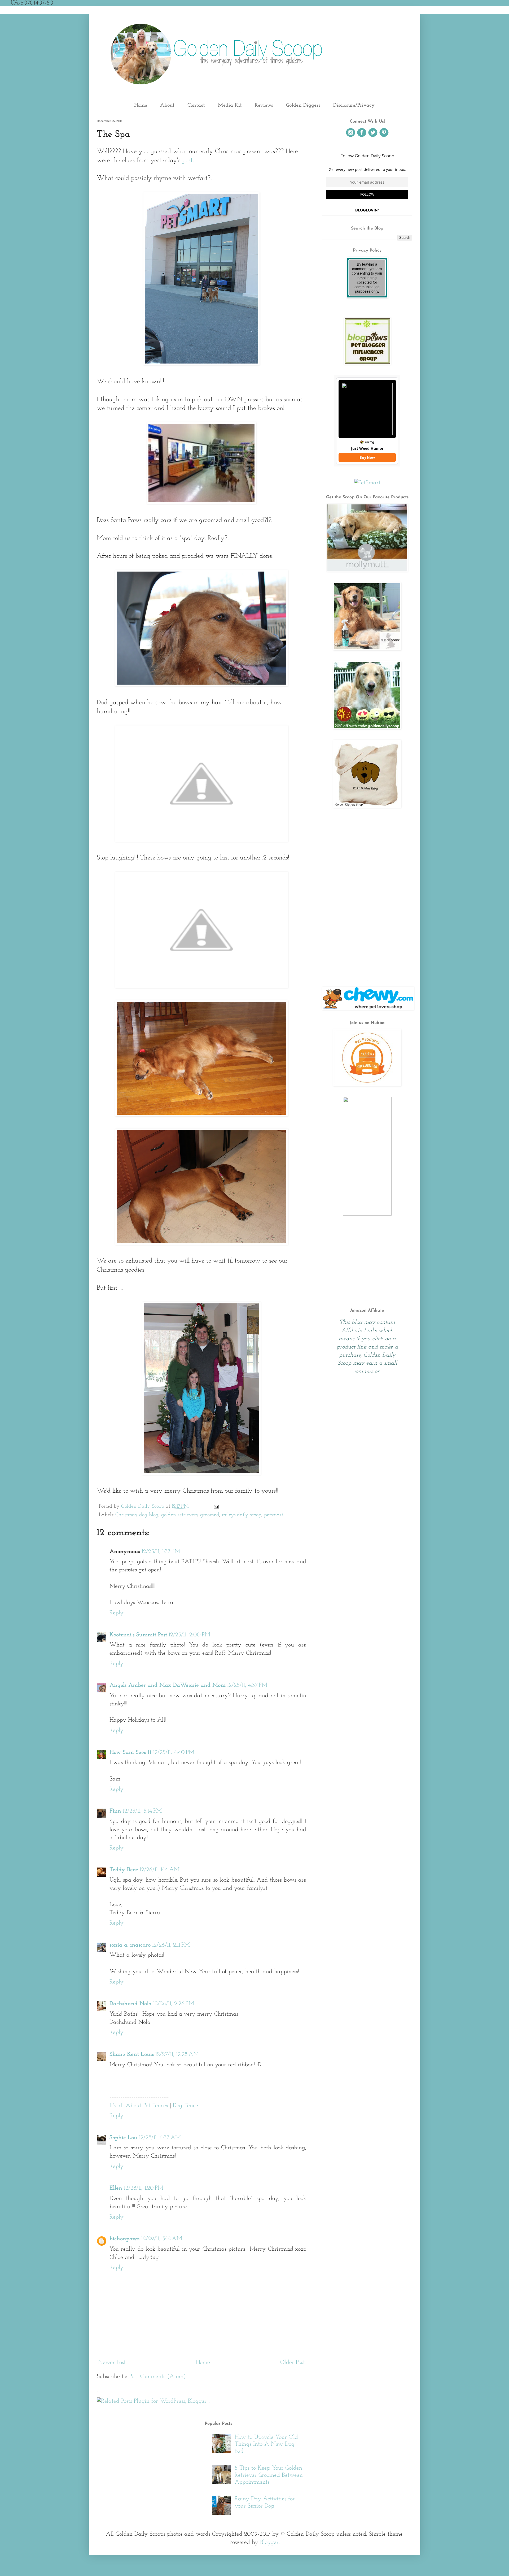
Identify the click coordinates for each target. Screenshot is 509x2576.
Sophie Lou (123, 2138)
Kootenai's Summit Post (138, 1635)
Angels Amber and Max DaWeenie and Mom (168, 1685)
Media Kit (230, 105)
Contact (196, 105)
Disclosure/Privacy (354, 105)
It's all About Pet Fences (139, 2106)
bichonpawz (125, 2239)
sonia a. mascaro (130, 1945)
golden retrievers (179, 1515)
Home (141, 105)
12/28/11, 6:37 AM (160, 2138)
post (187, 161)
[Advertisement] (367, 933)
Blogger (269, 2542)
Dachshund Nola (131, 2004)
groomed (210, 1515)
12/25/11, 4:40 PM (174, 1752)
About (167, 105)
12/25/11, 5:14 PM (142, 1811)
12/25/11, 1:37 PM (161, 1552)
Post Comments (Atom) (157, 2377)
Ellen (116, 2188)
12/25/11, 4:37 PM (247, 1685)
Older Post (292, 2363)
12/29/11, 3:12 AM (162, 2239)
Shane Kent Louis (132, 2054)
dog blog (149, 1515)
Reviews (264, 105)
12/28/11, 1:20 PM (144, 2188)
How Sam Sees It (130, 1752)
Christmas (126, 1515)
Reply (117, 1613)
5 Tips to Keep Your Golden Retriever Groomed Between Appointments (269, 2475)
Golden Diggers (303, 105)
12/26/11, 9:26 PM (174, 2004)
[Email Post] (216, 1506)
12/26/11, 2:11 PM (171, 1945)
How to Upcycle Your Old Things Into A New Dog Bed (266, 2444)
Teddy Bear (124, 1870)
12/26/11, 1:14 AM (160, 1870)
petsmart (274, 1515)
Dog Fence (185, 2106)
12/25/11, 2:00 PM (189, 1635)
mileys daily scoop (242, 1515)
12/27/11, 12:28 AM (177, 2054)
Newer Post (112, 2363)
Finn (115, 1811)
